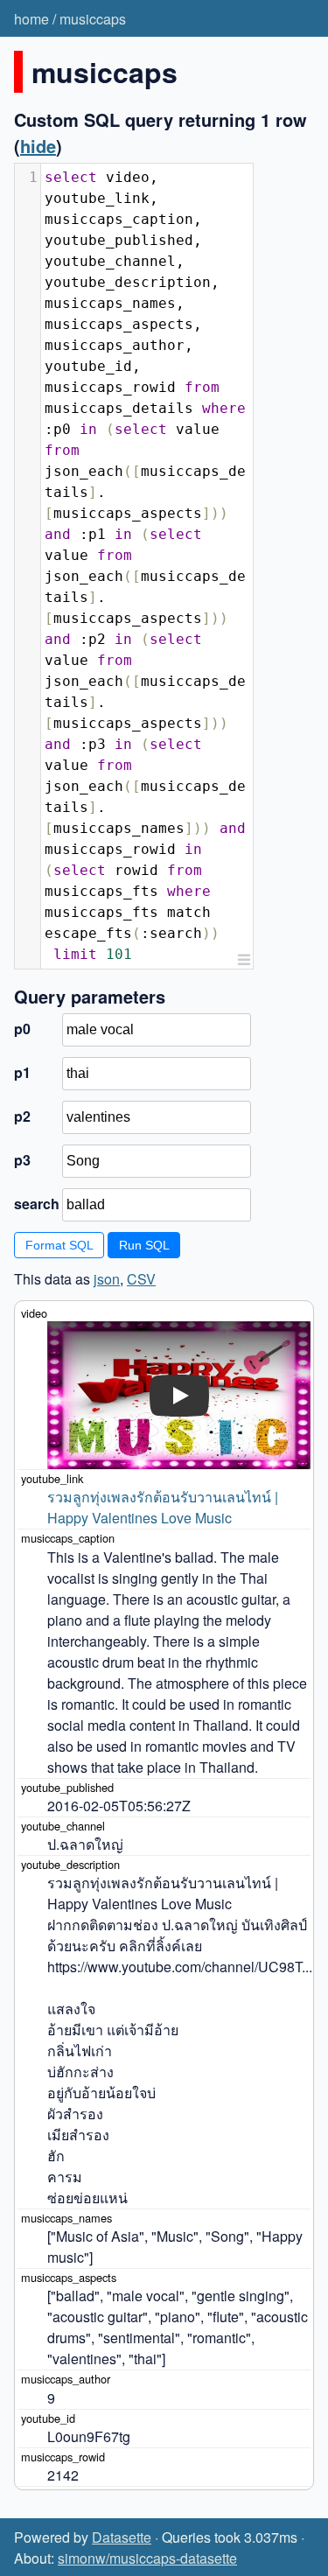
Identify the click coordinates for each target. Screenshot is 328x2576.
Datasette (122, 2537)
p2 (22, 1116)
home (31, 19)
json (107, 1279)
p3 (22, 1160)
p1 (22, 1072)
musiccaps (93, 19)
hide (38, 146)
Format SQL (59, 1245)
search (36, 1204)
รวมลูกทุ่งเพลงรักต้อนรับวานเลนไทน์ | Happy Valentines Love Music (164, 1507)
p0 (22, 1029)
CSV (141, 1279)
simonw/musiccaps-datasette (147, 2558)
